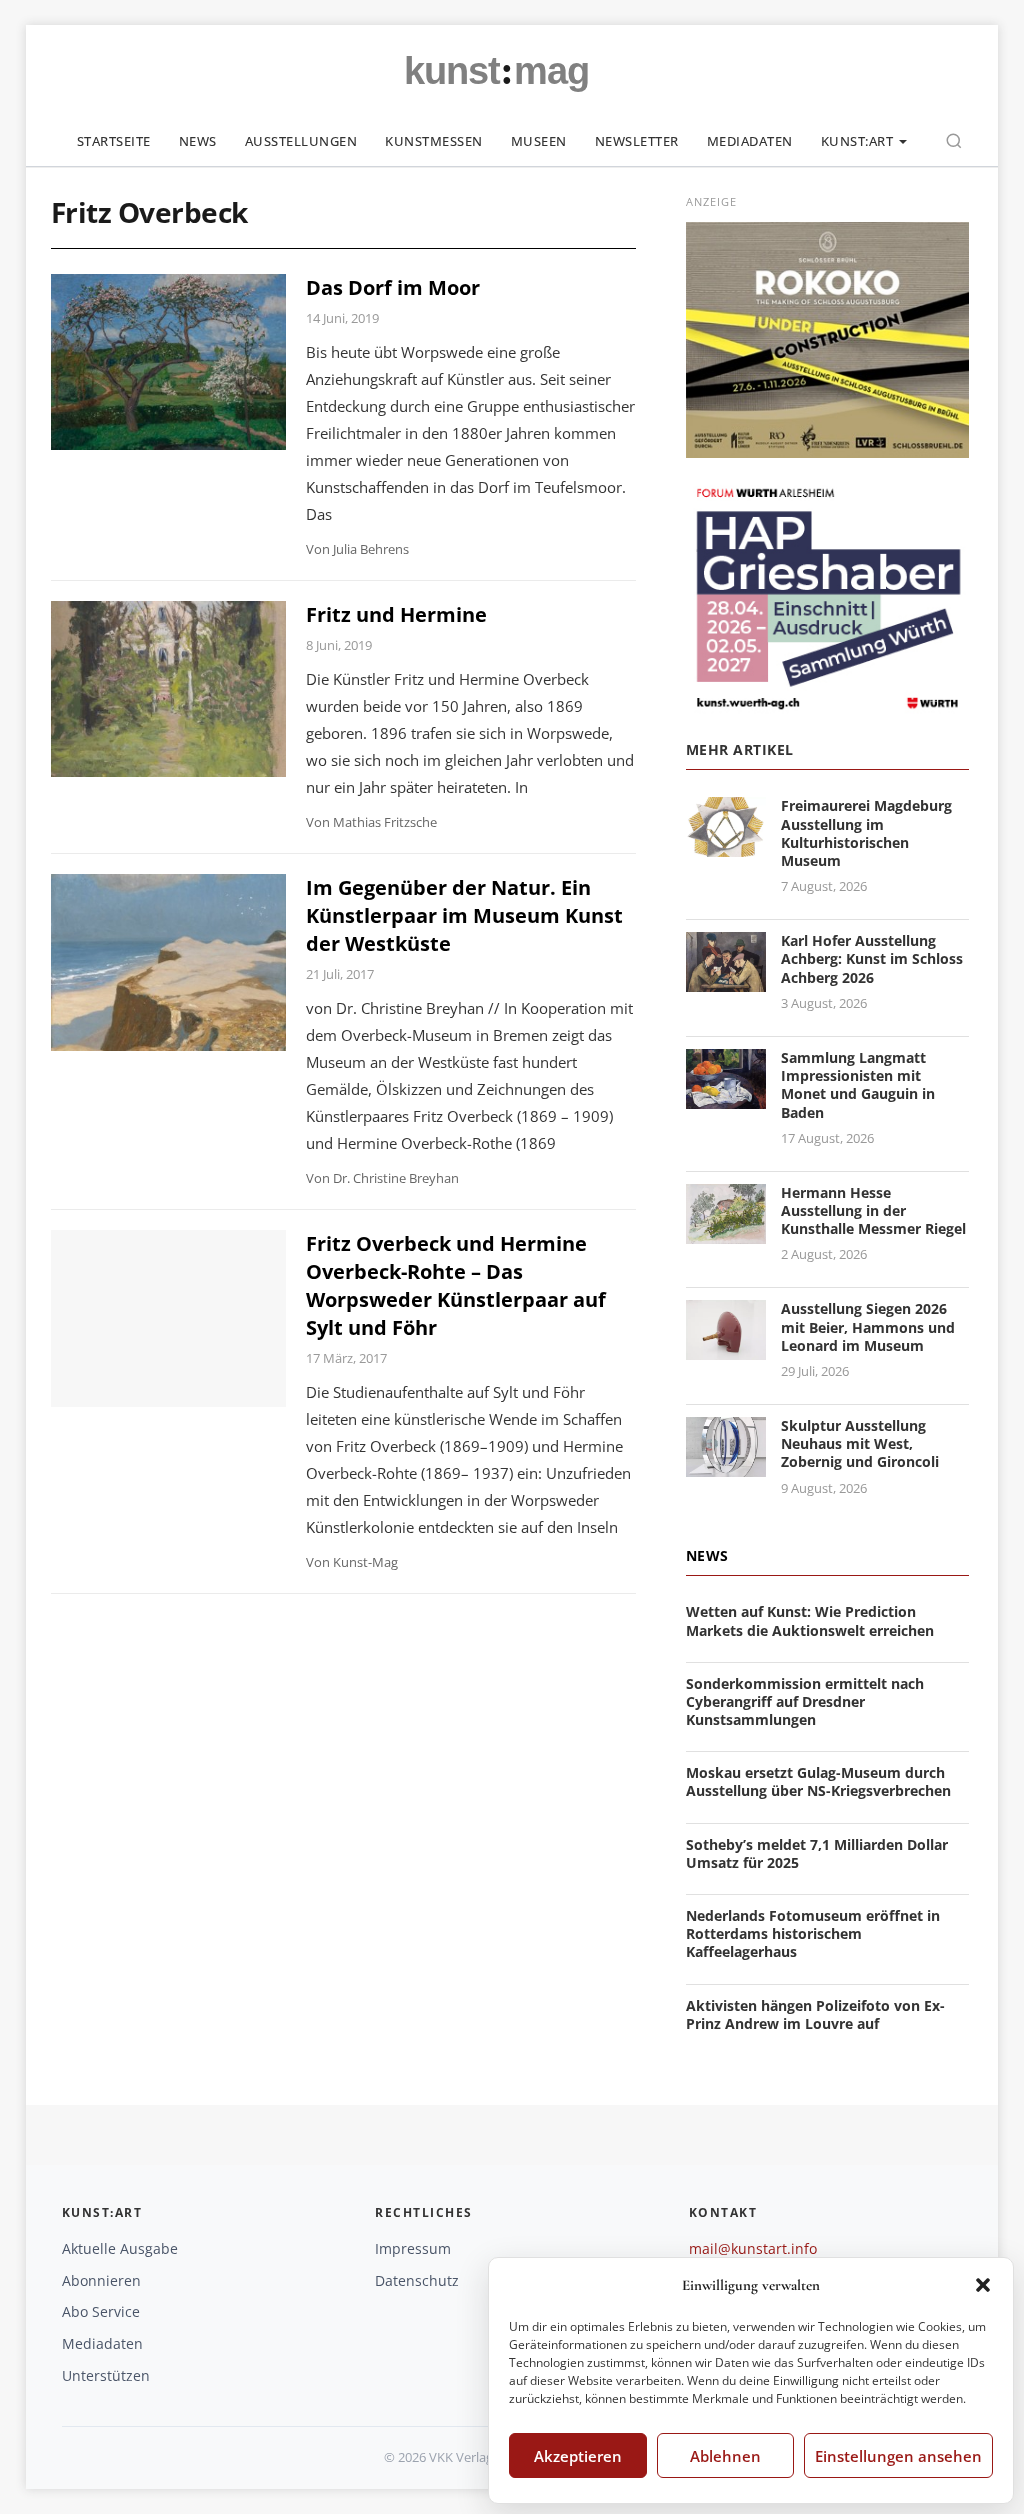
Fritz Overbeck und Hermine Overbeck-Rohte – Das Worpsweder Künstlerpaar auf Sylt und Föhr (456, 1285)
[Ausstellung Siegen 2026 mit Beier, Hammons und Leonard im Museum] (726, 1348)
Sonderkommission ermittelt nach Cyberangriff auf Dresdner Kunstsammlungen (805, 1701)
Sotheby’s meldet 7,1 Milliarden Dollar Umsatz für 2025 (817, 1853)
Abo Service (101, 2311)
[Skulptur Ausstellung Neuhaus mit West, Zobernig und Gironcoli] (726, 1464)
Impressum (413, 2248)
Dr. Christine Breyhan (396, 1178)
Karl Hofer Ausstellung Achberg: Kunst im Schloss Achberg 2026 (872, 958)
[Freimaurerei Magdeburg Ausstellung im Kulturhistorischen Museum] (726, 845)
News (198, 141)
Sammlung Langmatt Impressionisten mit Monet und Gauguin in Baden (858, 1085)
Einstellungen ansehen (898, 2456)
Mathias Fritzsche (385, 822)
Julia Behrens (371, 549)
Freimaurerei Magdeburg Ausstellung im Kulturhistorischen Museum (866, 833)
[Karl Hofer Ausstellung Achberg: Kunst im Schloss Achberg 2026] (726, 979)
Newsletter (637, 141)
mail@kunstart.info (753, 2248)
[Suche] (954, 141)
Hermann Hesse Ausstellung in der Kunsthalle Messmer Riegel (873, 1210)
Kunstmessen (434, 141)
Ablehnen (725, 2456)
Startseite (114, 141)
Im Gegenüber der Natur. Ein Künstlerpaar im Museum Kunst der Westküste (464, 915)
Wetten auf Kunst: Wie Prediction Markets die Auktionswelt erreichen (810, 1620)
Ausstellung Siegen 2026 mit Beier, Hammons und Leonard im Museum (868, 1326)
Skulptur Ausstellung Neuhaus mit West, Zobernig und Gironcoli (860, 1443)
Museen (539, 141)
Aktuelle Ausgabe (120, 2248)
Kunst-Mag (365, 1562)
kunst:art (857, 141)
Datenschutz (417, 2280)
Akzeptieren (578, 2456)
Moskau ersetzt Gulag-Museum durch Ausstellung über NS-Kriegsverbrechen (818, 1781)
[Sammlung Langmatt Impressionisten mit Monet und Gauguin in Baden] (726, 1096)
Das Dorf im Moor (393, 287)
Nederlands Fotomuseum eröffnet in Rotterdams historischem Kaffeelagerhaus (813, 1933)
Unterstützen (106, 2375)
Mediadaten (750, 141)
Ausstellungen (301, 141)
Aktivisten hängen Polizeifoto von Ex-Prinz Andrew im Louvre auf (815, 2014)
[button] (983, 2285)
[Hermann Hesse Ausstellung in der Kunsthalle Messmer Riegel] (726, 1231)
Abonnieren (101, 2280)
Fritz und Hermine (396, 614)
